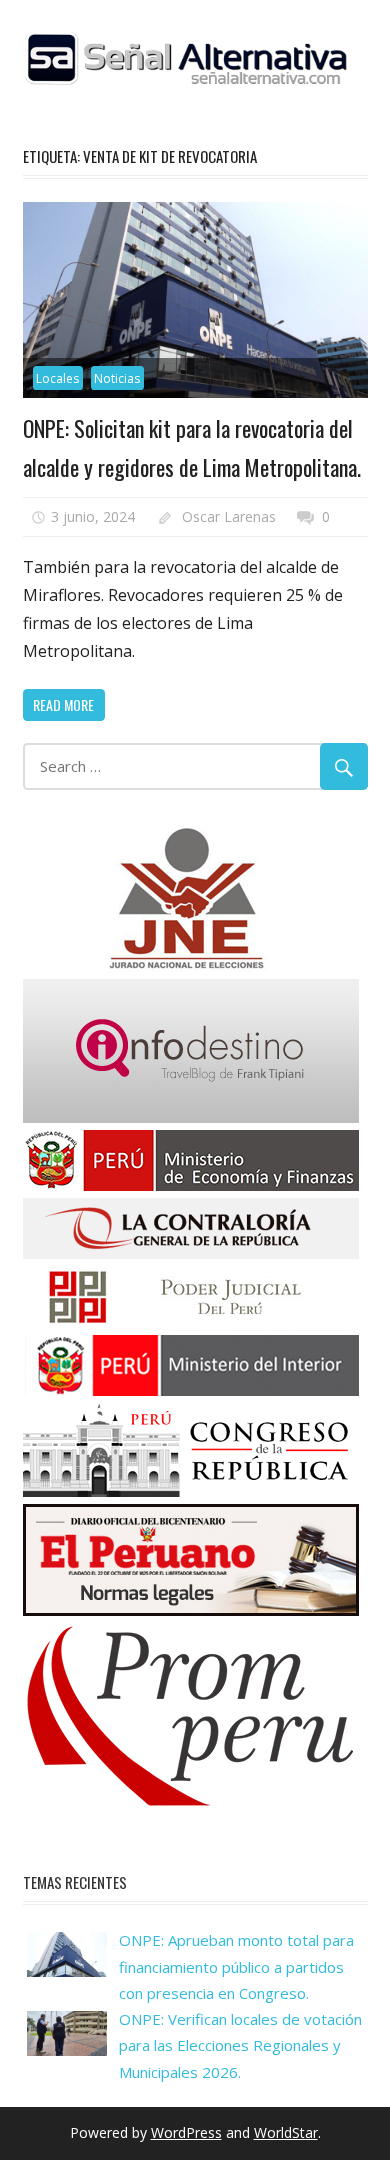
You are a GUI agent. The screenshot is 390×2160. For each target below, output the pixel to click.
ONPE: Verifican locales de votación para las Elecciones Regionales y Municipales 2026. (240, 2045)
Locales (57, 378)
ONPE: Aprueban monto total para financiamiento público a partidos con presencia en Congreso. (236, 1966)
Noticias (117, 378)
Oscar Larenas (229, 516)
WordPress (186, 2132)
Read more (63, 704)
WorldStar (286, 2132)
